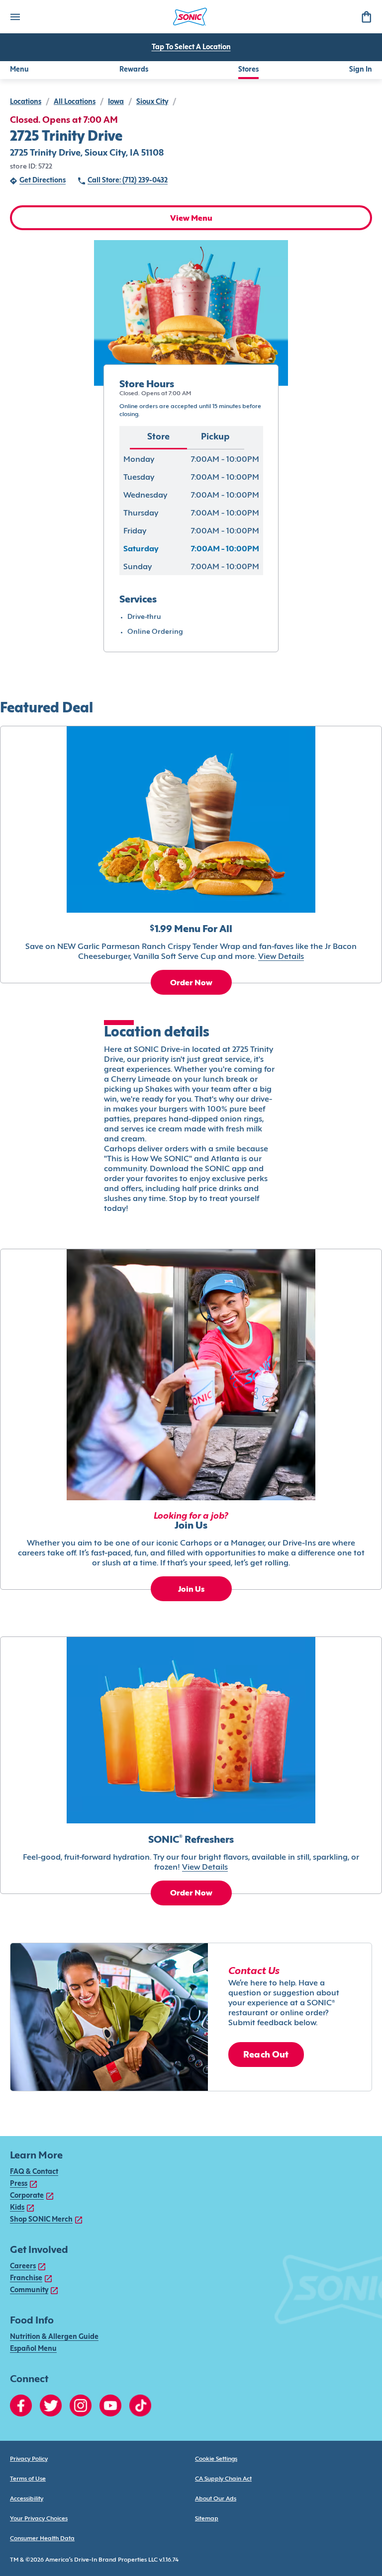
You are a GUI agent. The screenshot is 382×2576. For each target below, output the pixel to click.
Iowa (116, 102)
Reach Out (266, 2055)
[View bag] (366, 17)
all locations (75, 102)
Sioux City (152, 102)
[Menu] (15, 17)
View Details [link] (281, 957)
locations (26, 102)
